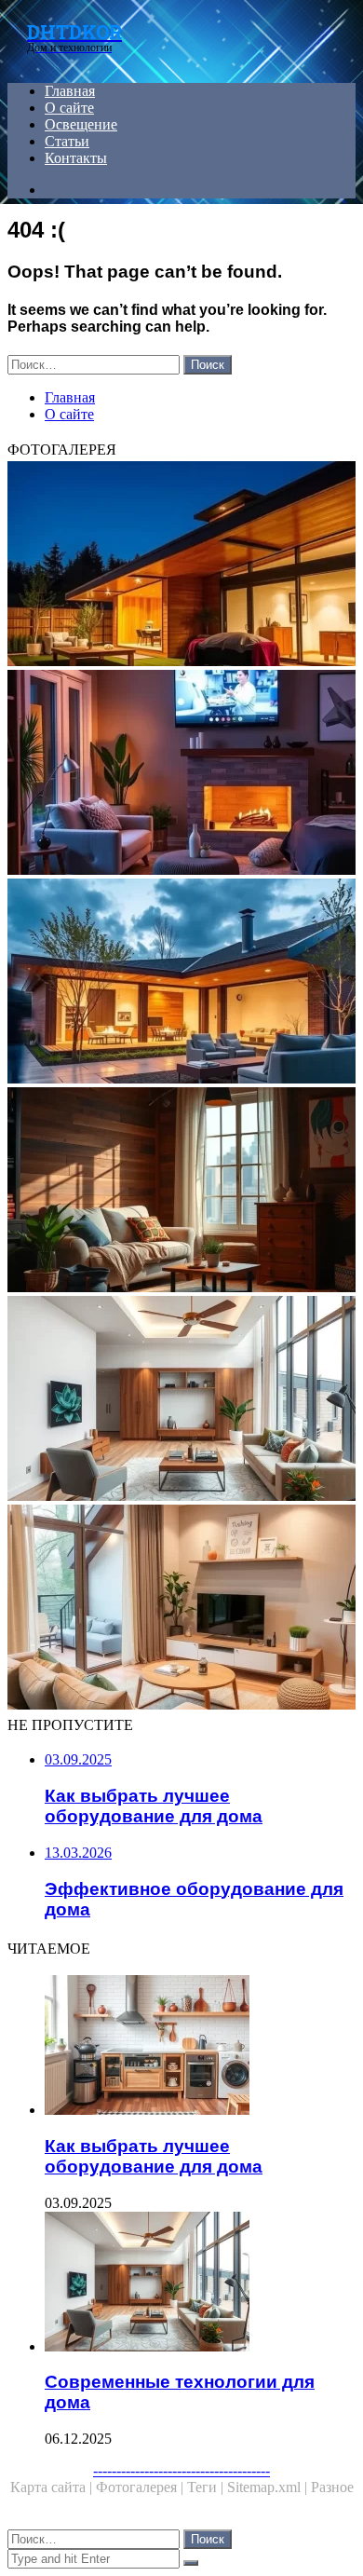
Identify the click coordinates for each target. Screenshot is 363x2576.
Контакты (76, 158)
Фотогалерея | (141, 2487)
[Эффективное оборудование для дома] (181, 1192)
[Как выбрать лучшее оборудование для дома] (200, 2047)
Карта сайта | (53, 2487)
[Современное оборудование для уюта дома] (181, 1609)
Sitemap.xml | (269, 2487)
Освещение (81, 124)
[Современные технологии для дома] (181, 1400)
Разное (332, 2487)
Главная (70, 91)
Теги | (207, 2487)
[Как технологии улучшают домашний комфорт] (181, 774)
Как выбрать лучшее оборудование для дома (154, 2156)
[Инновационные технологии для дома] (181, 566)
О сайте (69, 108)
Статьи (67, 141)
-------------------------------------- (181, 2470)
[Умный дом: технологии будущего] (181, 983)
